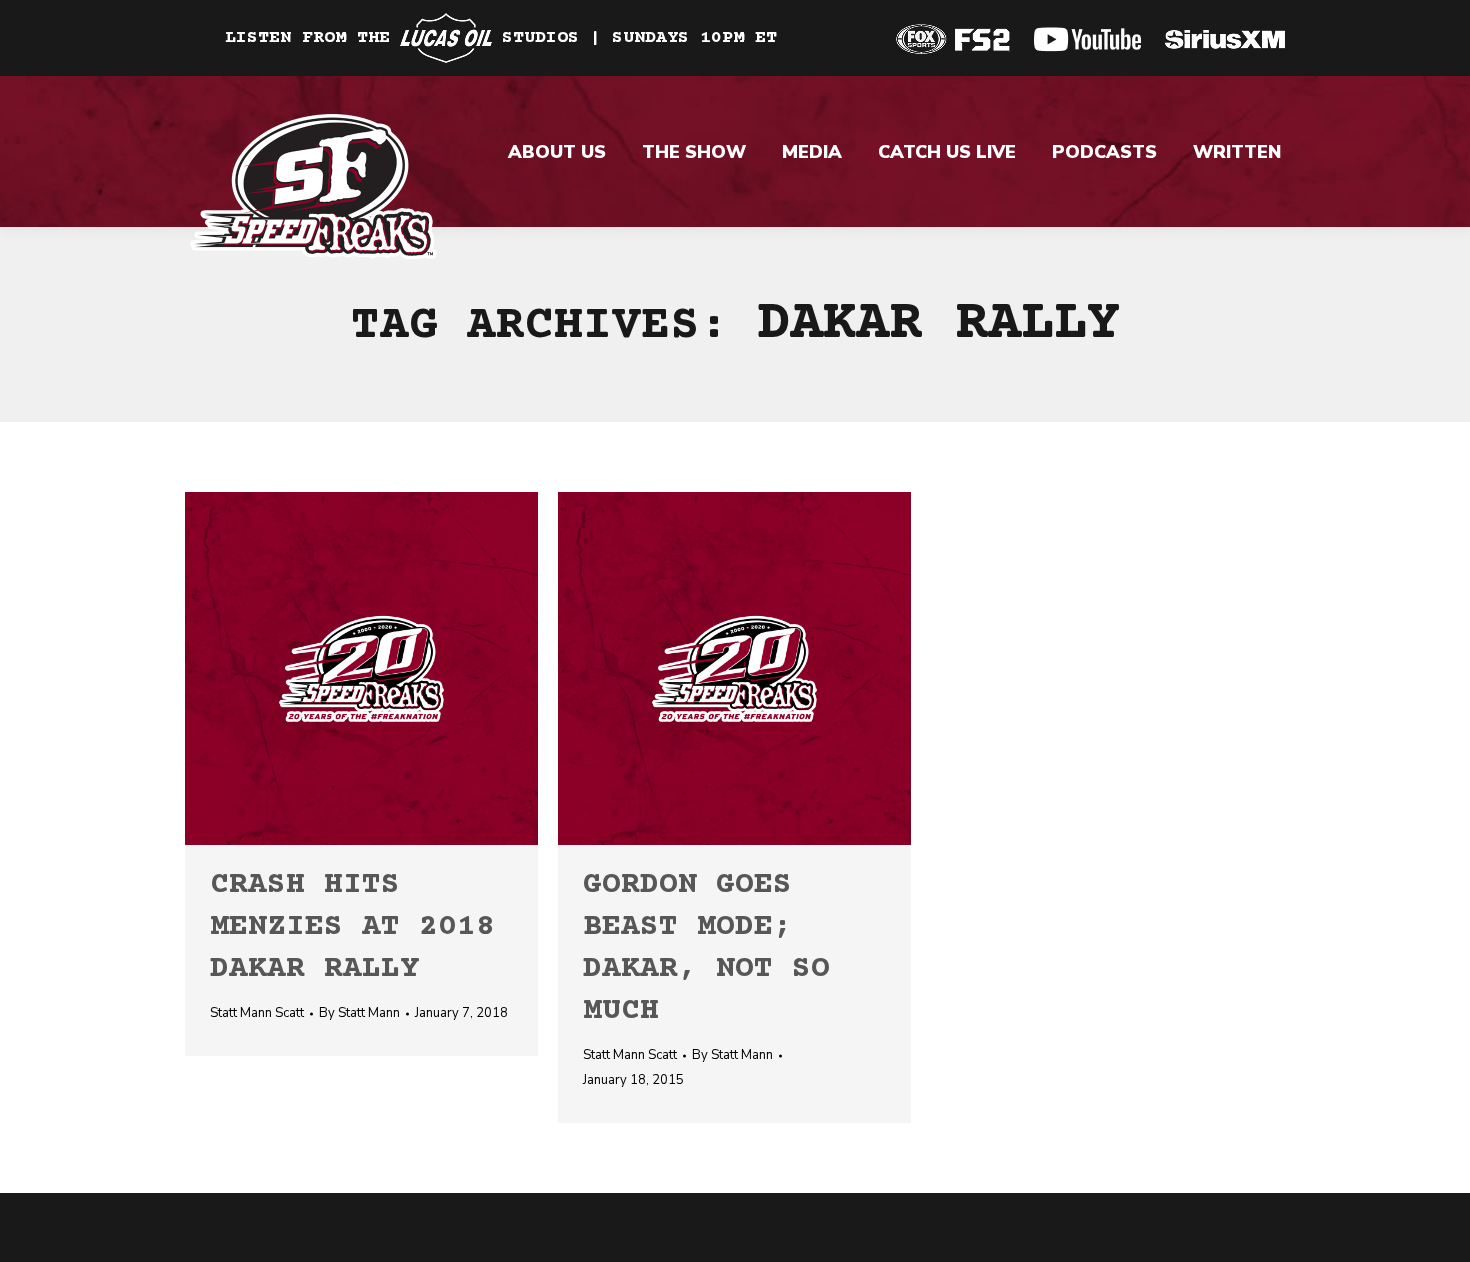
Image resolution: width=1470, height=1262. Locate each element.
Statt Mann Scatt (257, 1013)
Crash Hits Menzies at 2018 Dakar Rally (352, 927)
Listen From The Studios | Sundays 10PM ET (501, 38)
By (359, 1013)
